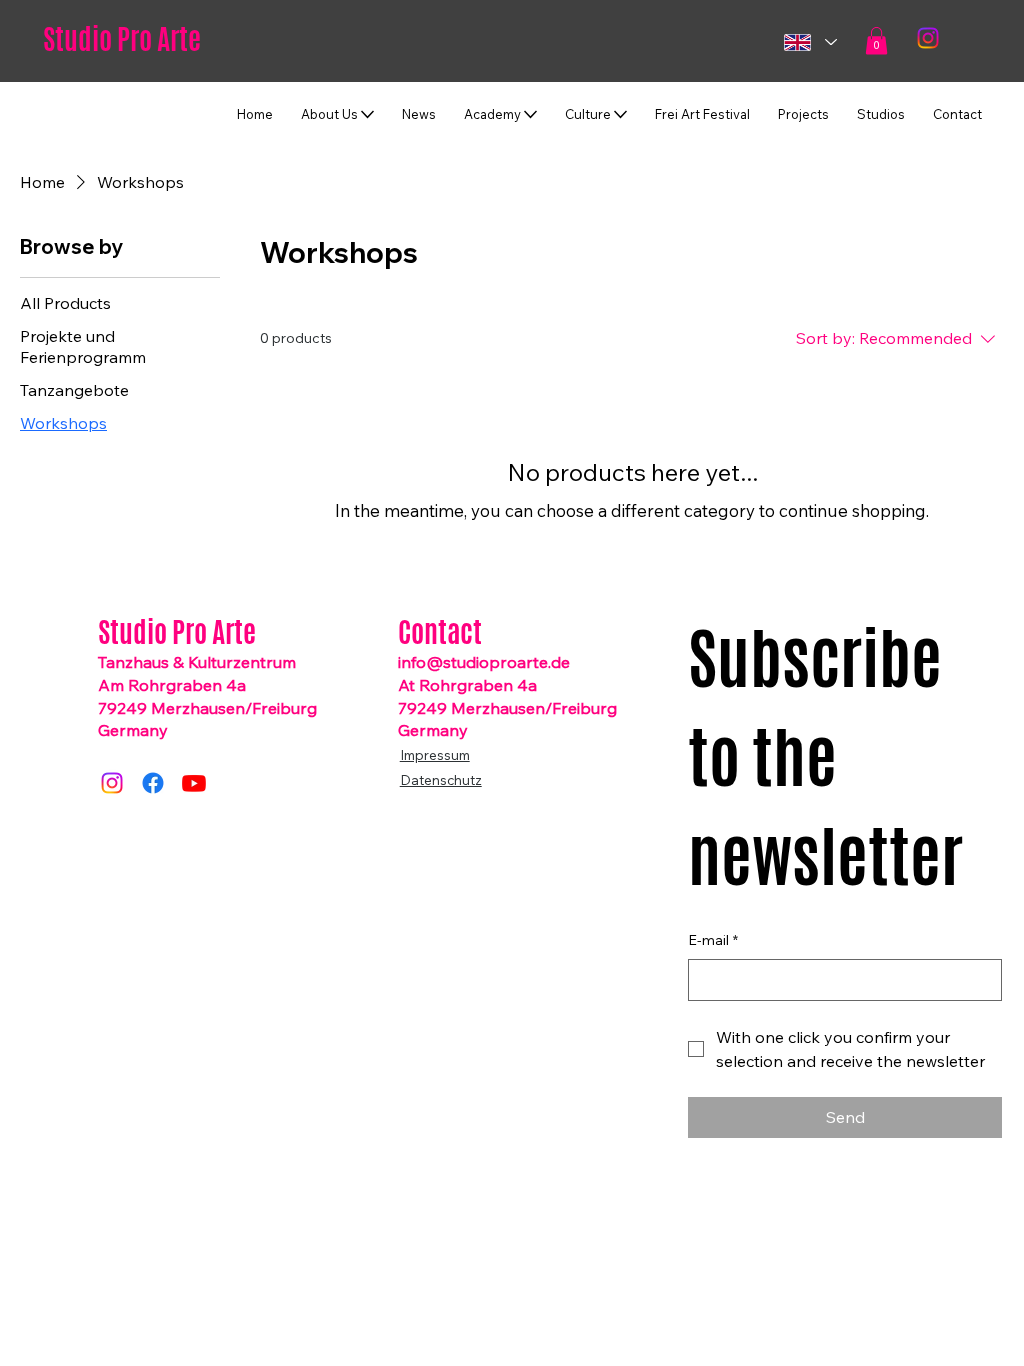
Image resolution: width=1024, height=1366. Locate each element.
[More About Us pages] (367, 114)
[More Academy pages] (530, 114)
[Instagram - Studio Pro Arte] (112, 783)
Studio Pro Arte (122, 39)
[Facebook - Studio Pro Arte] (153, 783)
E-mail (713, 940)
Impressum (435, 754)
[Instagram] (928, 38)
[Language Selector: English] (810, 42)
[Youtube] (194, 783)
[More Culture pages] (620, 114)
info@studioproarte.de (484, 662)
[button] (876, 40)
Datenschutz (441, 779)
